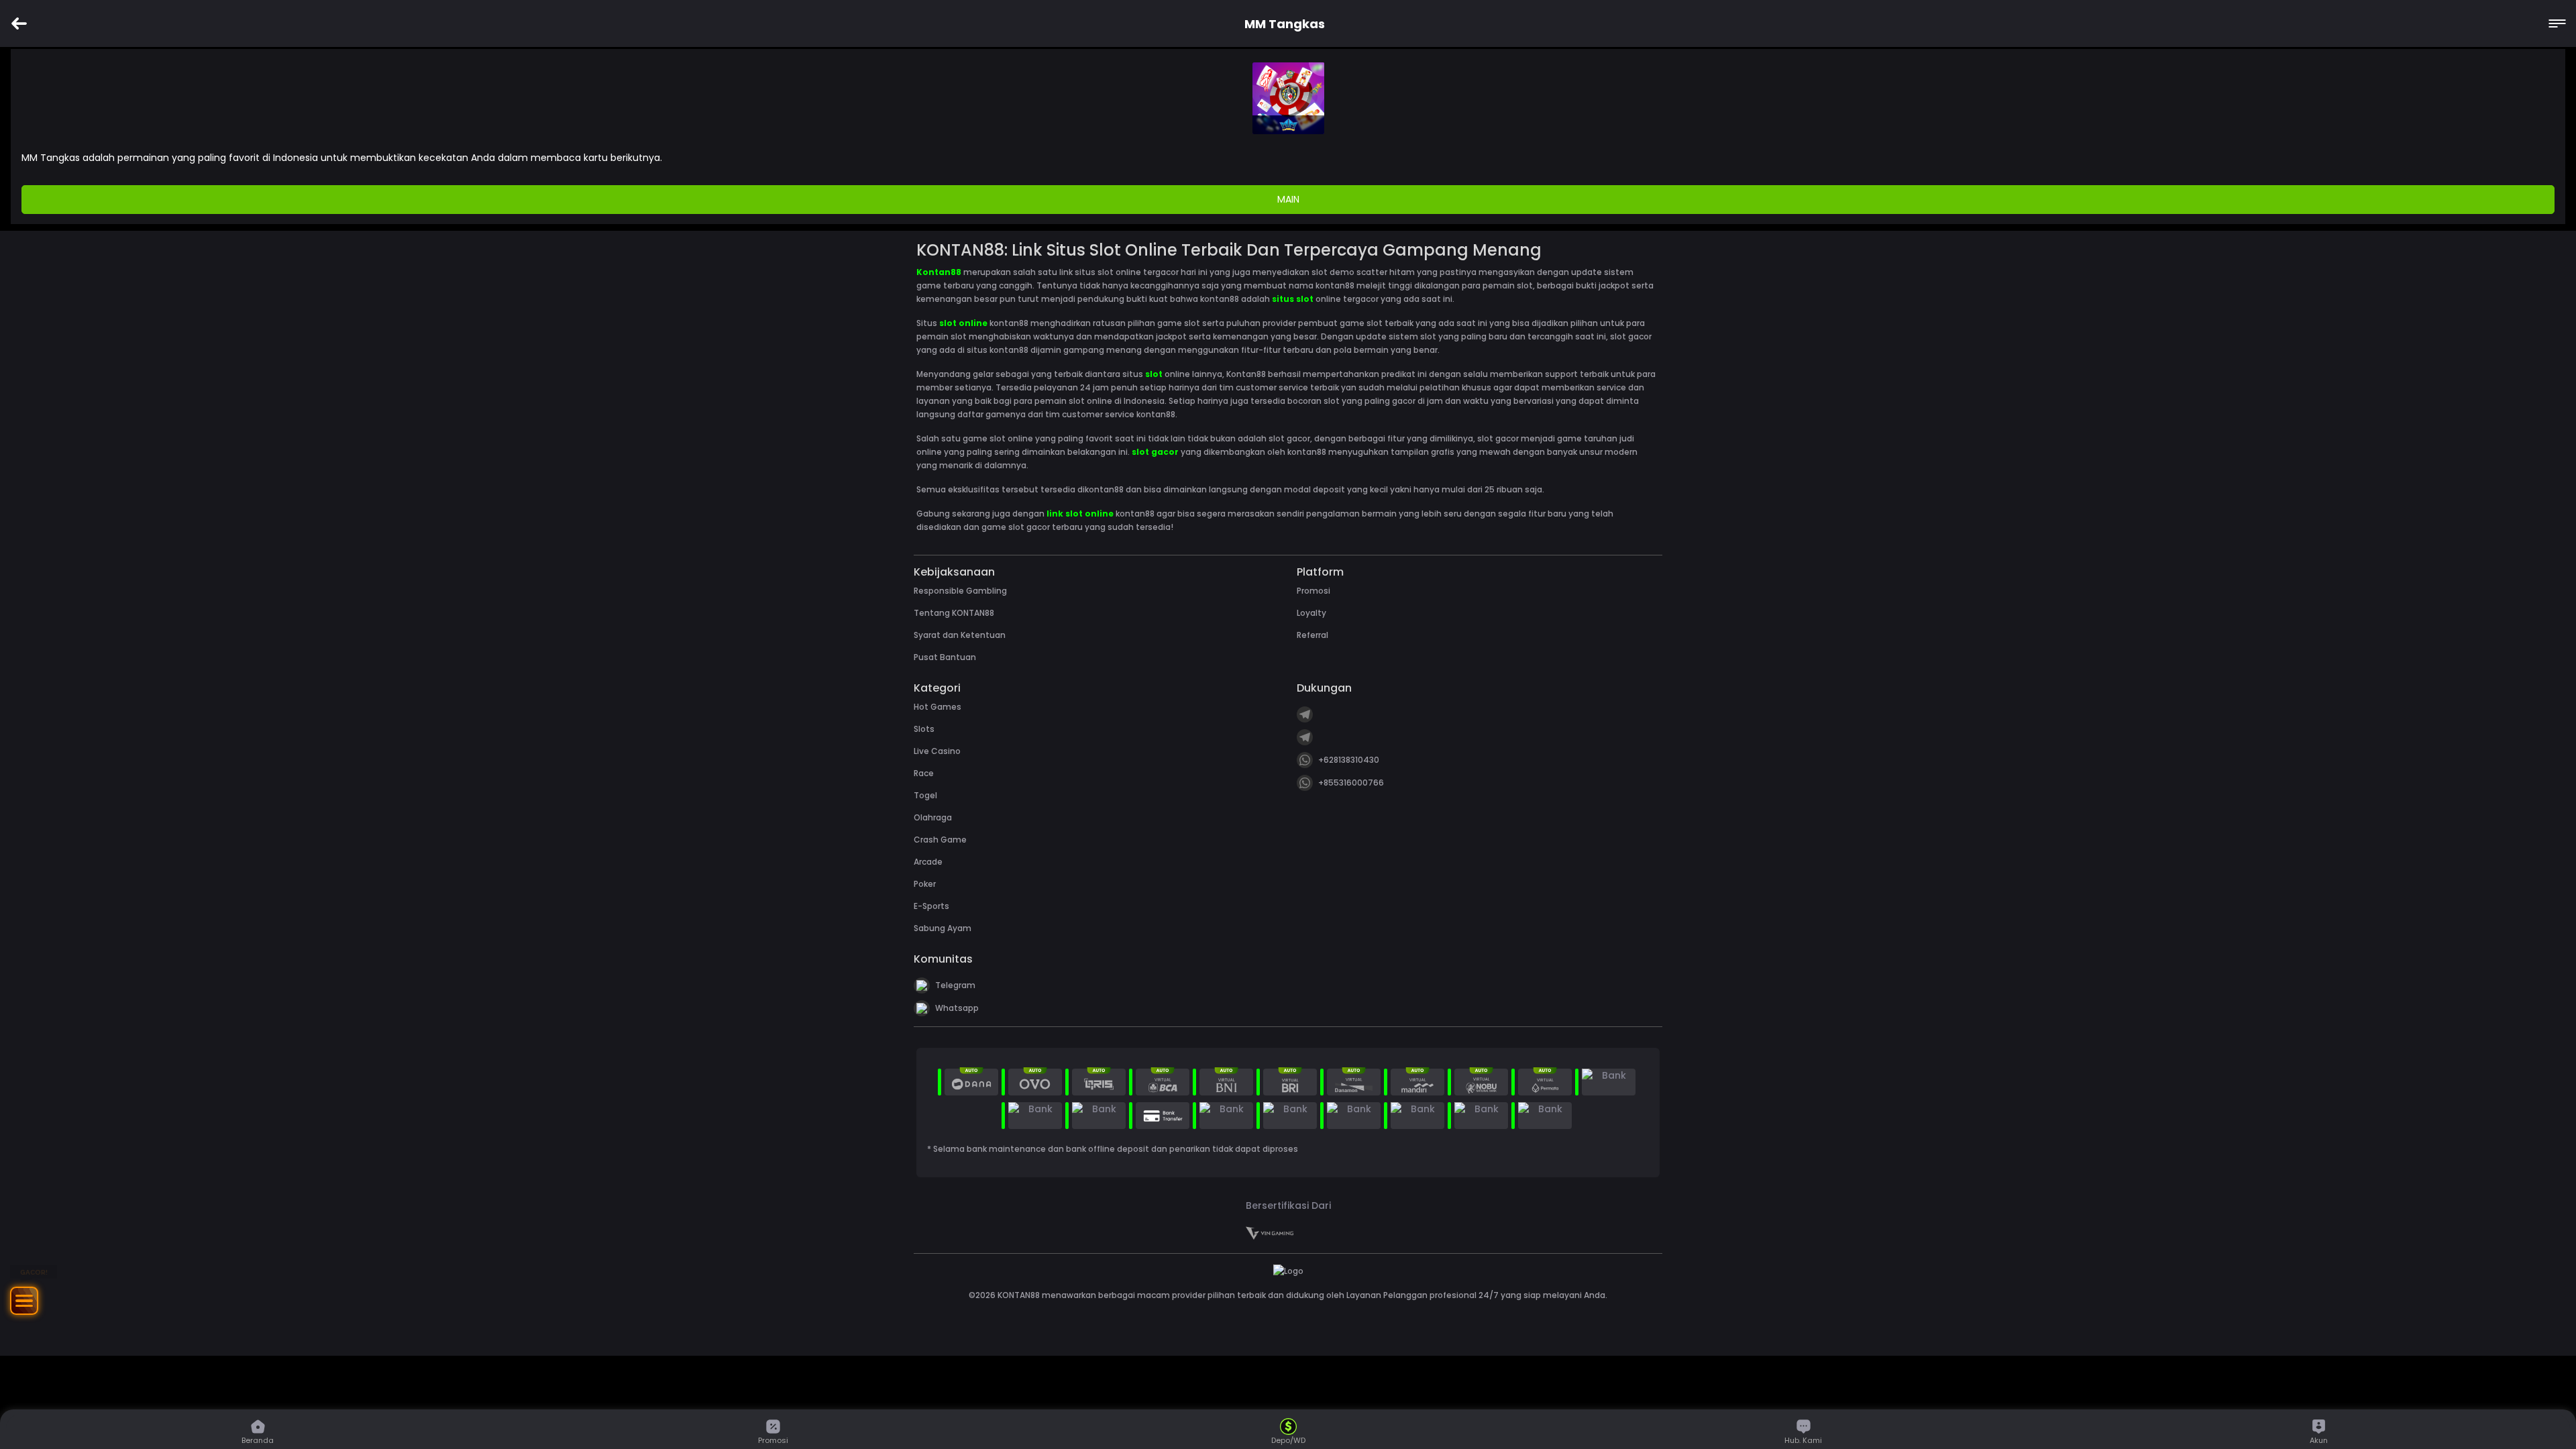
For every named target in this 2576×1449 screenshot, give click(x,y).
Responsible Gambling (960, 591)
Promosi (1313, 591)
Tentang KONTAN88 (954, 613)
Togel (925, 795)
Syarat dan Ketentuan (960, 635)
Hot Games (937, 707)
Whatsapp (957, 1008)
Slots (924, 729)
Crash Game (940, 840)
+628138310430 (1349, 760)
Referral (1312, 635)
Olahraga (933, 817)
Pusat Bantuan (945, 657)
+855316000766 (1351, 783)
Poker (925, 884)
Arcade (928, 862)
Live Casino (937, 751)
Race (924, 773)
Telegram (955, 985)
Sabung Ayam (943, 928)
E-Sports (931, 906)
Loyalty (1311, 613)
